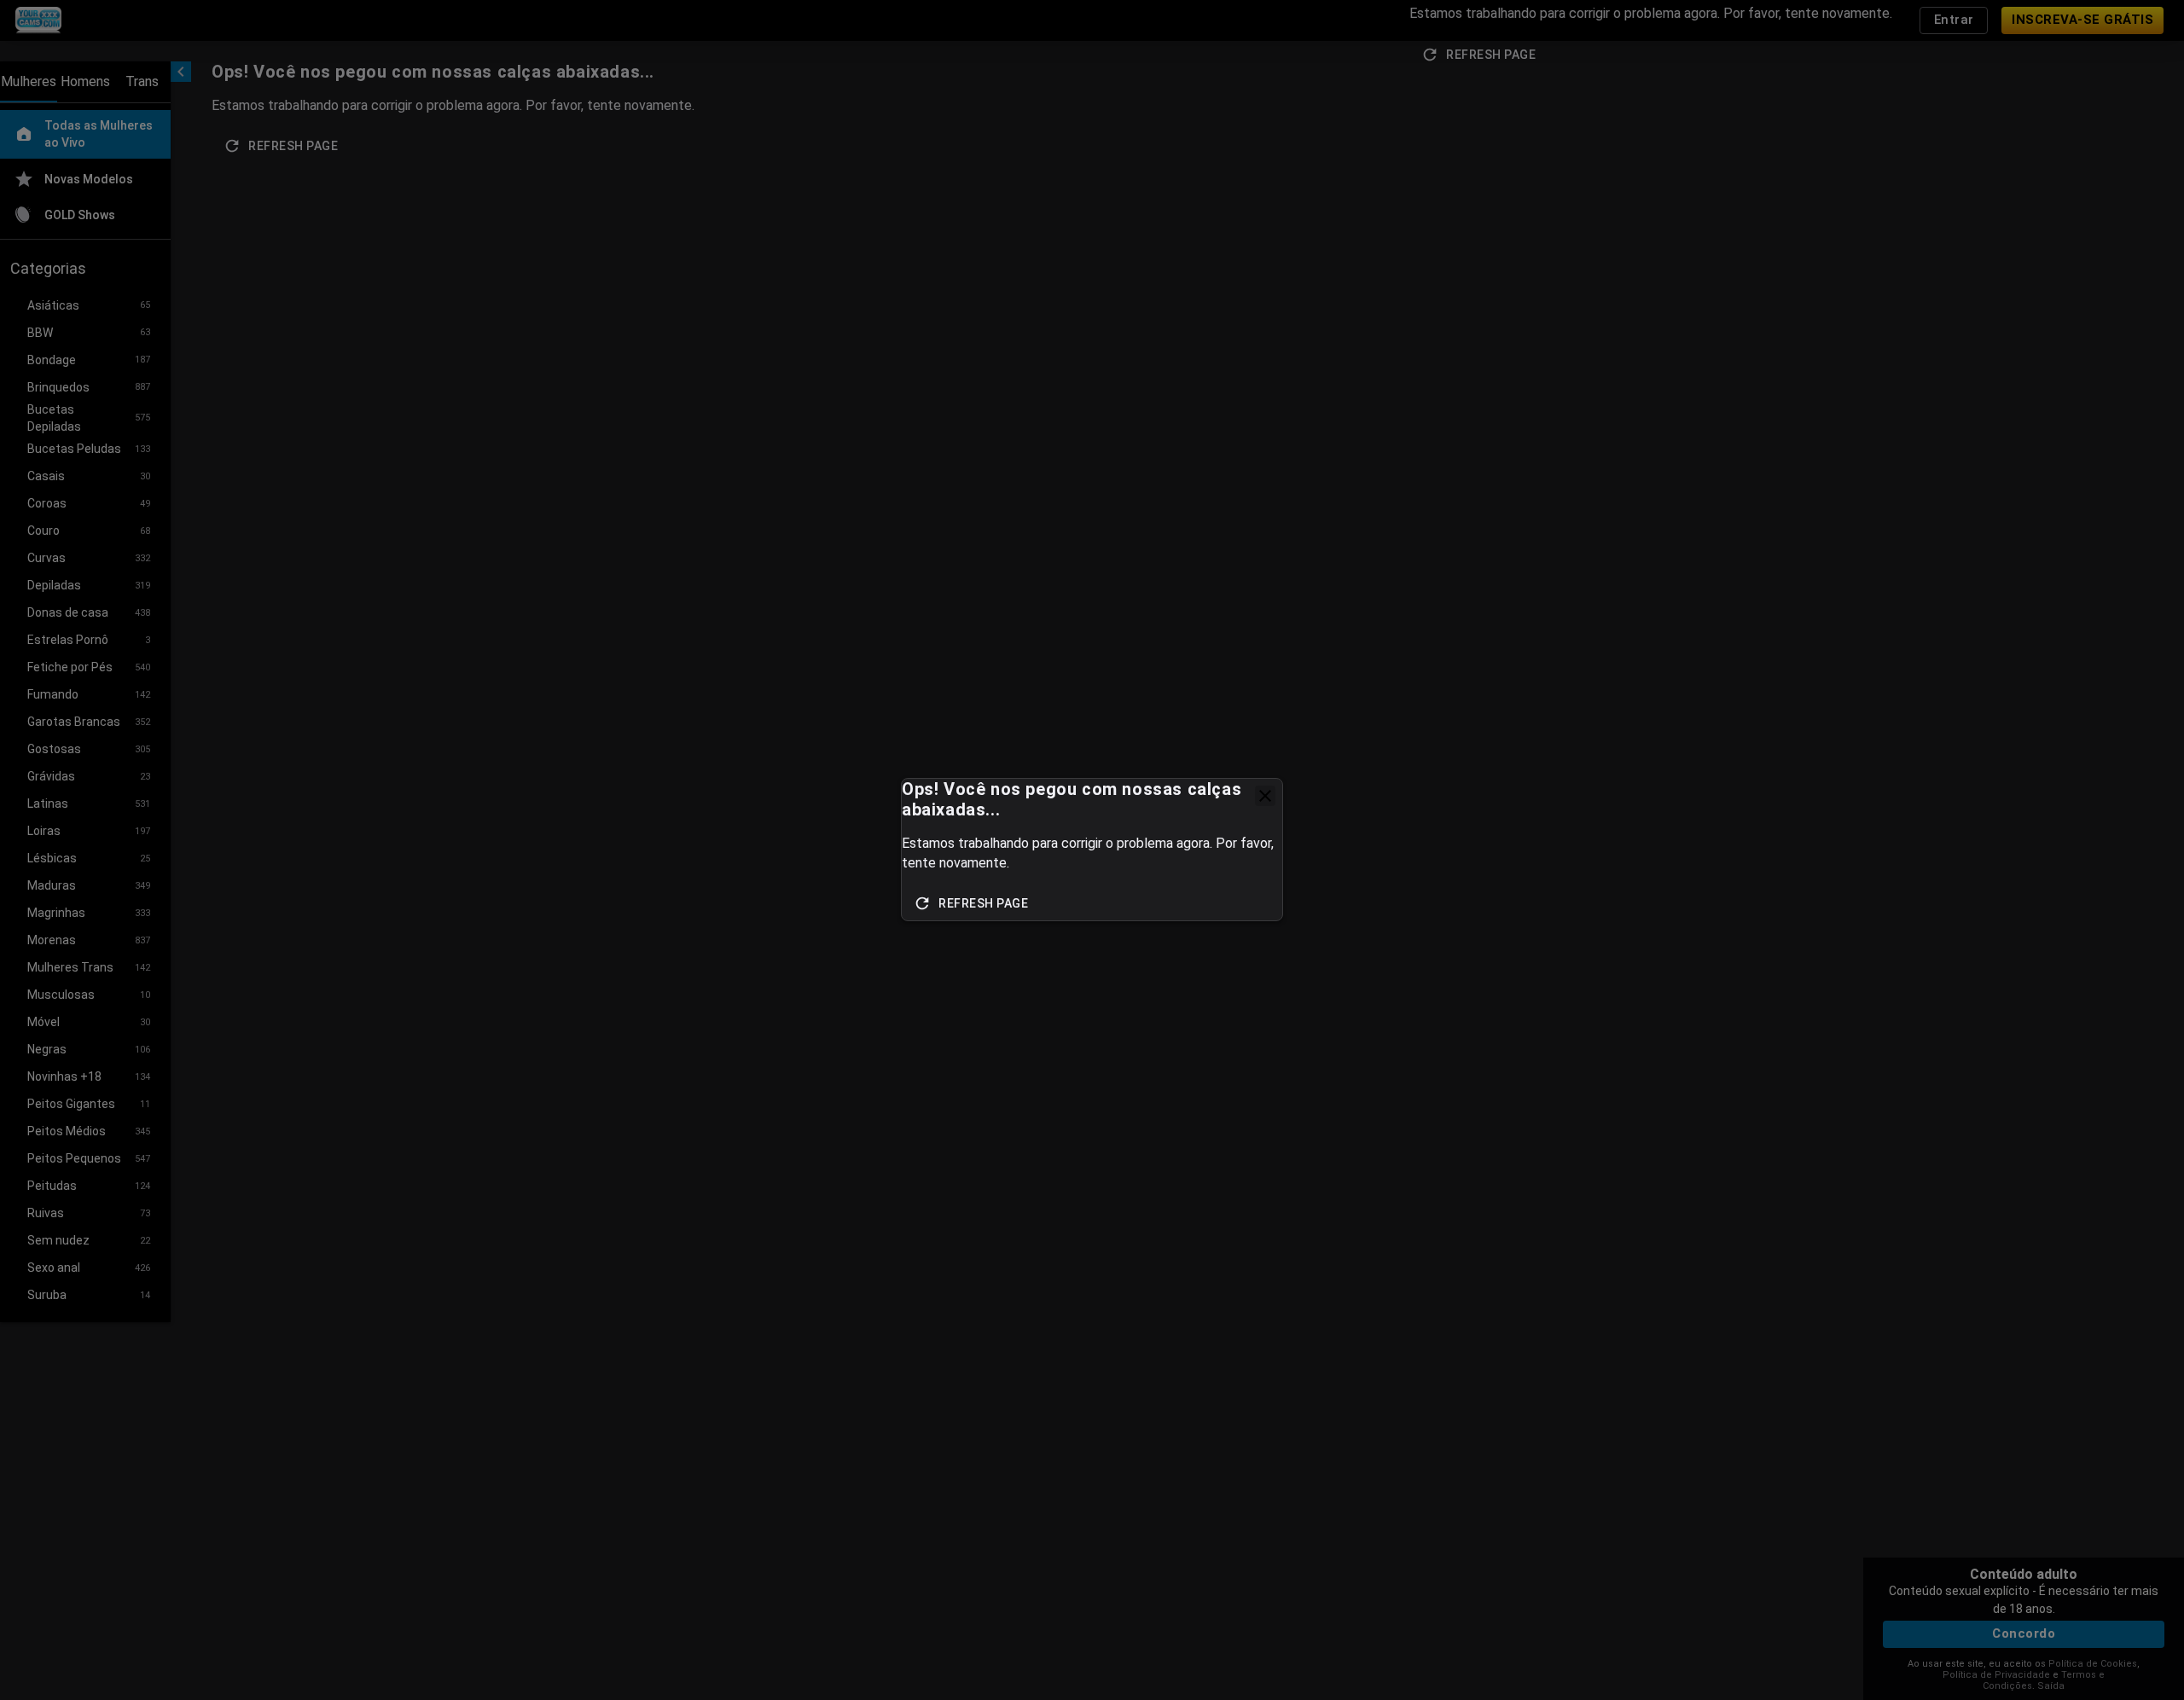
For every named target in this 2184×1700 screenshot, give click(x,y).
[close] (1265, 796)
